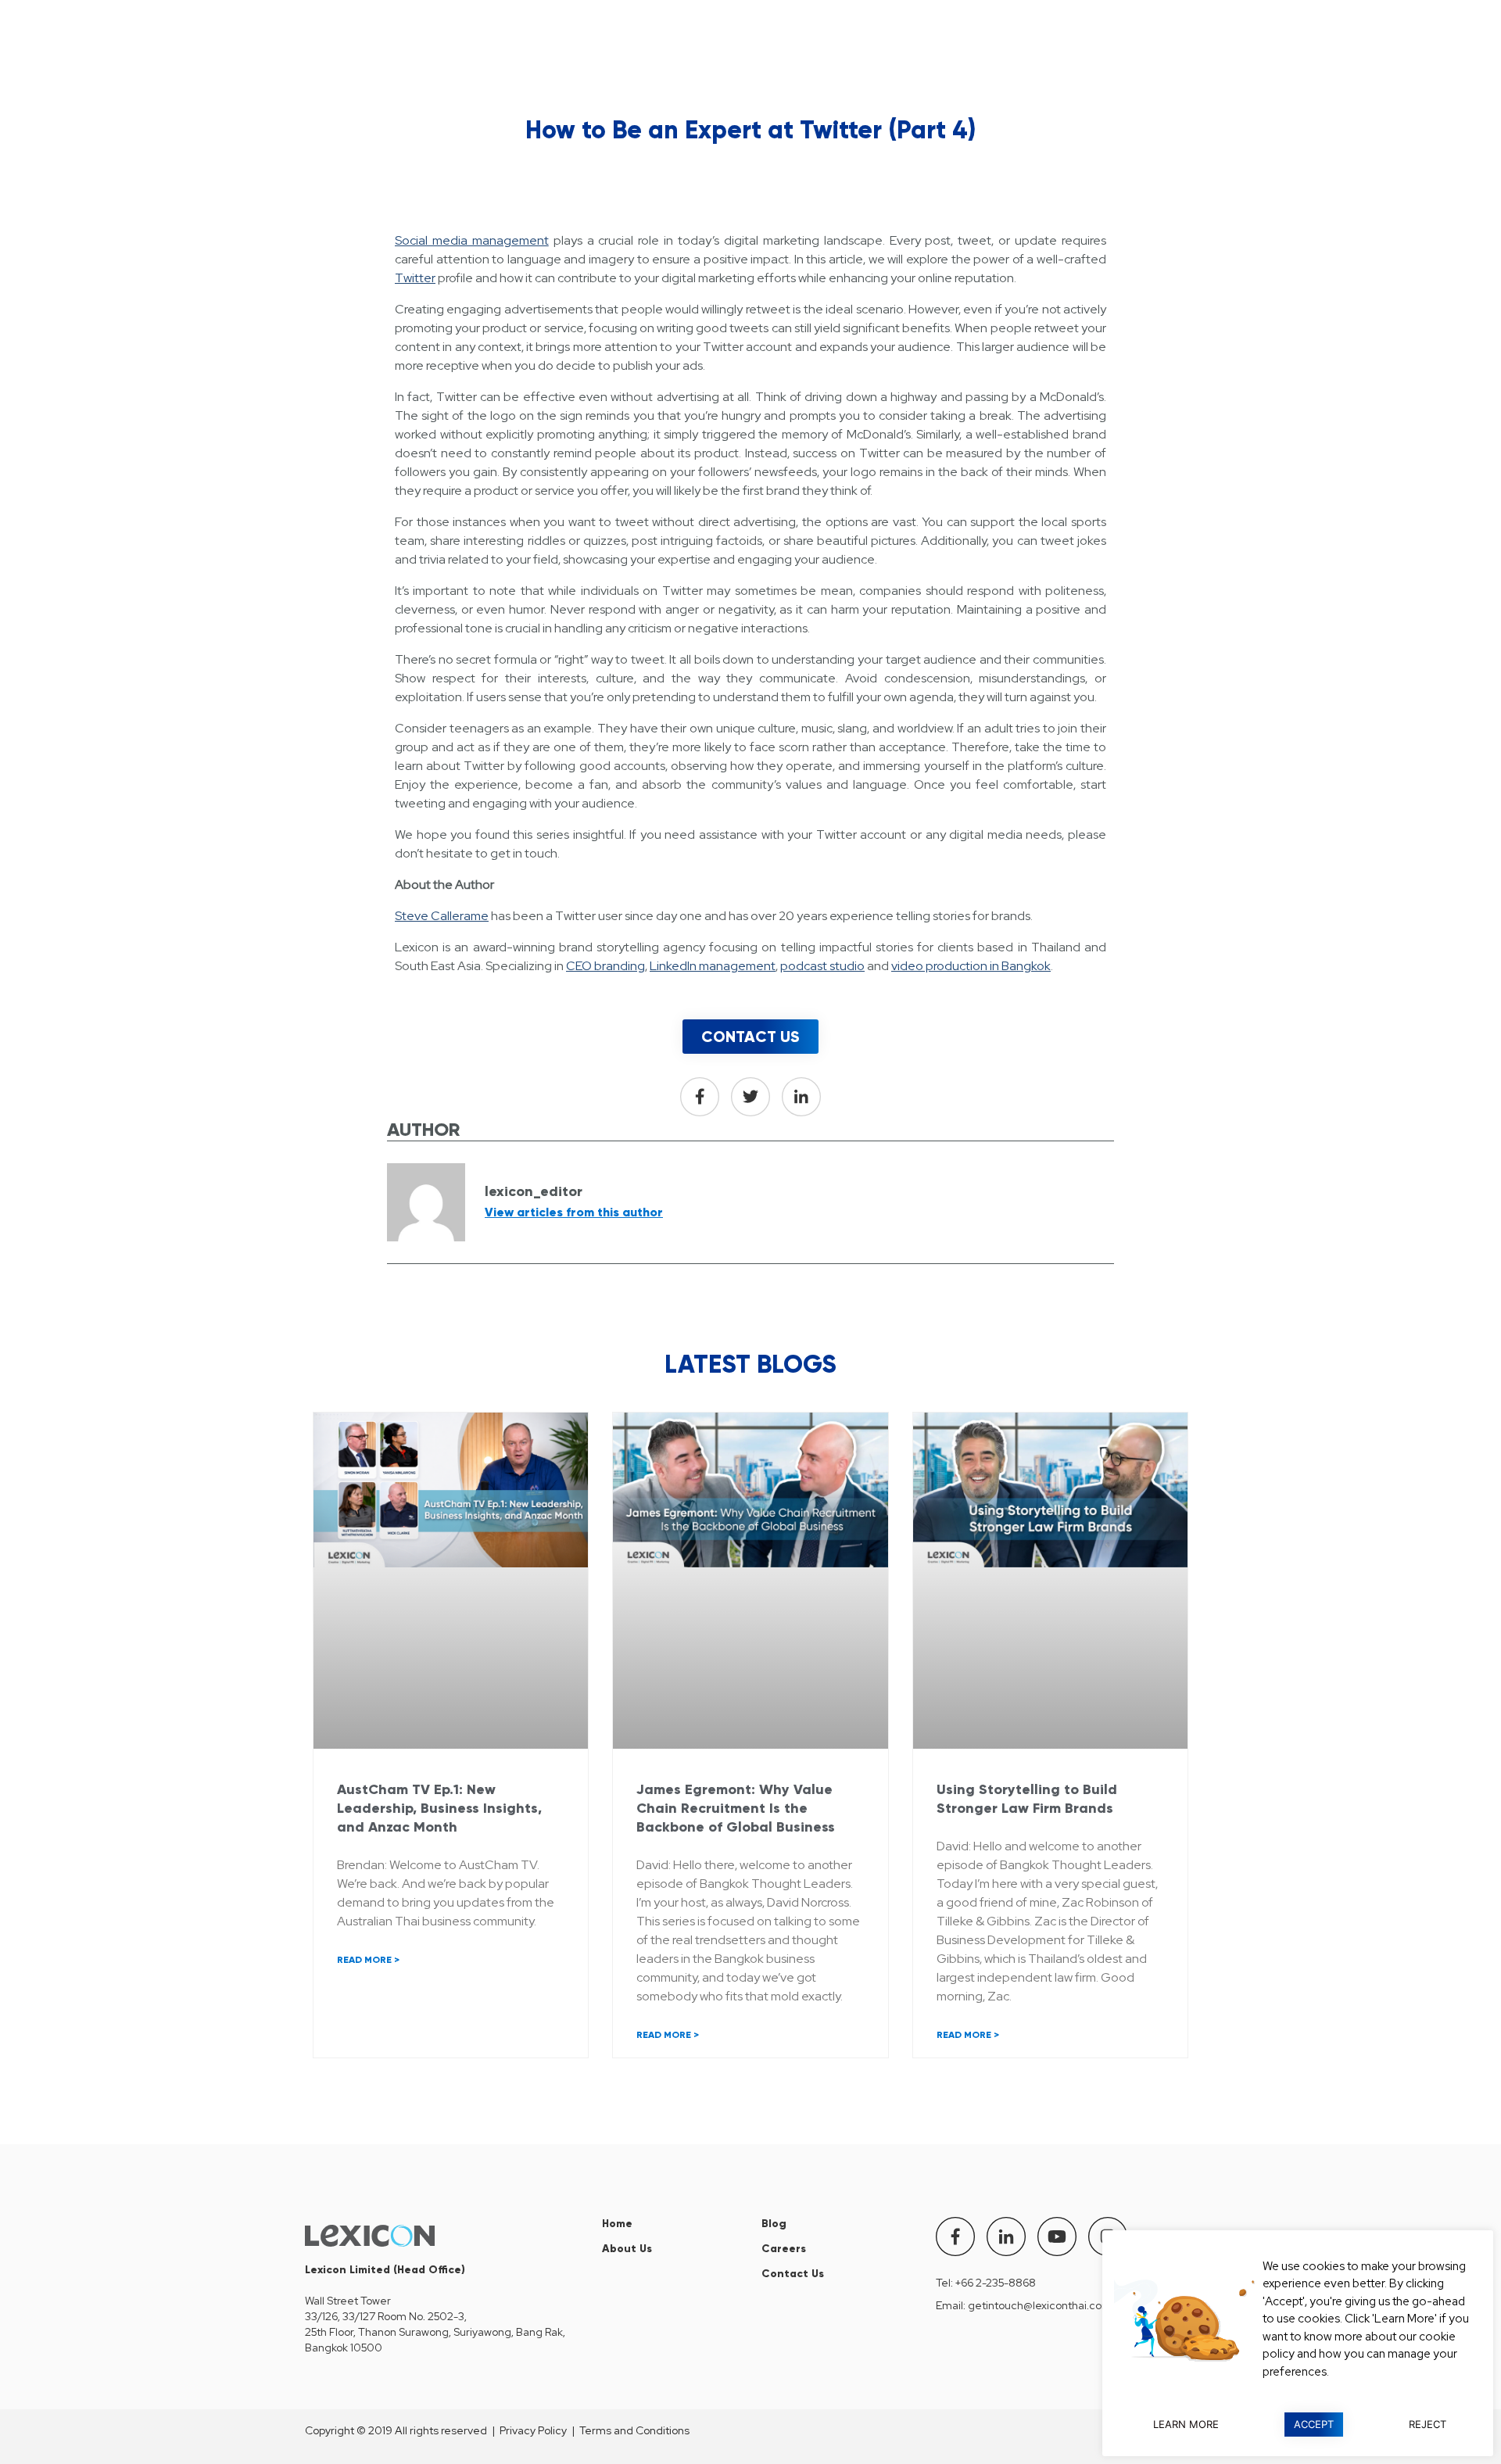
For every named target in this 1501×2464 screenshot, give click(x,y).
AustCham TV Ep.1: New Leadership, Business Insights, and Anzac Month (439, 1808)
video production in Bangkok (971, 966)
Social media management (472, 240)
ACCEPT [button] (1314, 2424)
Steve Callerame (442, 916)
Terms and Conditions (634, 2430)
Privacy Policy (533, 2430)
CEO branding (605, 966)
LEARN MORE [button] (1186, 2424)
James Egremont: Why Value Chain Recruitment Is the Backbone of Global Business (736, 1808)
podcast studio (822, 966)
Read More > (368, 1960)
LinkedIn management (713, 966)
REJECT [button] (1428, 2424)
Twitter (415, 278)
